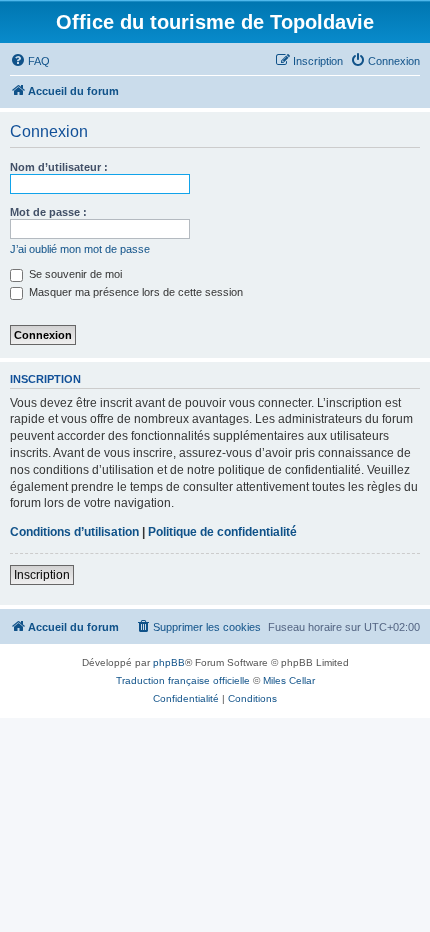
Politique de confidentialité (222, 532)
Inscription (42, 575)
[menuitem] (30, 61)
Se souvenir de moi (74, 274)
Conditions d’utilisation (74, 532)
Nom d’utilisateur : (59, 167)
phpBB (169, 662)
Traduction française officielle (183, 680)
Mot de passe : (48, 212)
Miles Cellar (289, 680)
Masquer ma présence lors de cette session (134, 292)
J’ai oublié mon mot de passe (80, 249)
